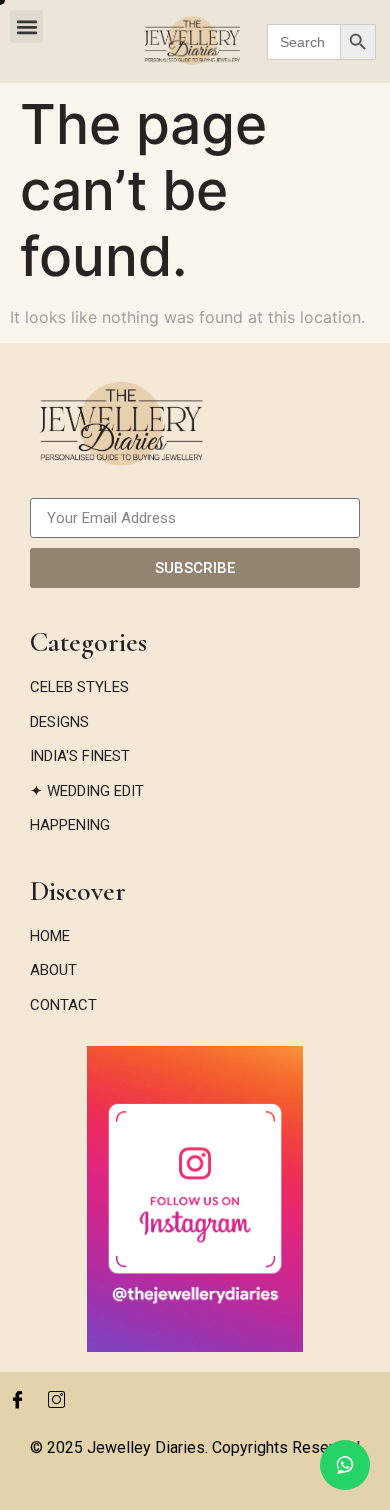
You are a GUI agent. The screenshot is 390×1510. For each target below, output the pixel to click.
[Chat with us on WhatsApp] (345, 1465)
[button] (26, 26)
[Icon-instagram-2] (56, 1399)
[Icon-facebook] (17, 1399)
